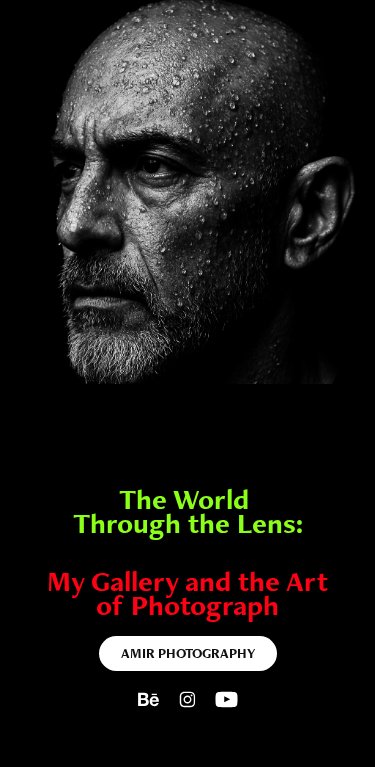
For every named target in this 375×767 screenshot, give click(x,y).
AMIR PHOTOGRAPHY (188, 653)
